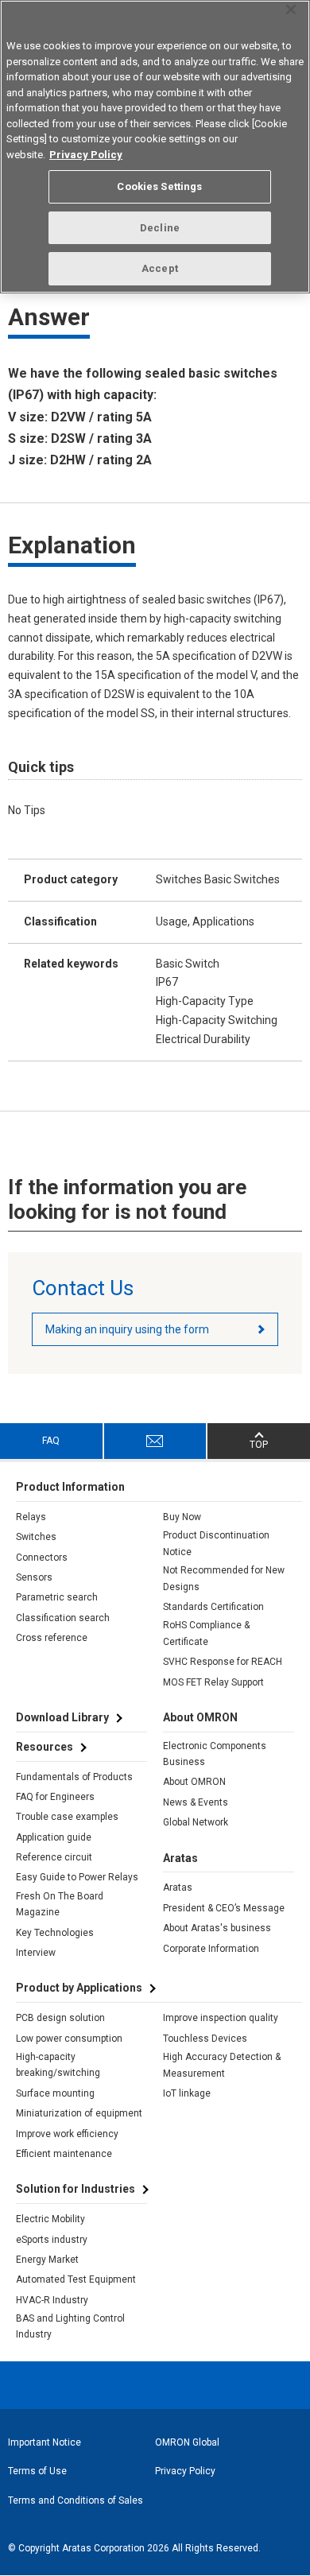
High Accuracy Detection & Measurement (222, 2065)
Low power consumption (69, 2039)
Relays (31, 1517)
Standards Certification (213, 1607)
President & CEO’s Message (224, 1908)
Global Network (196, 1822)
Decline (160, 228)
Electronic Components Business (215, 1754)
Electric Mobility (50, 2219)
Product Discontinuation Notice (216, 1543)
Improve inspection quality (221, 2018)
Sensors (34, 1577)
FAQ (51, 1441)
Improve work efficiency (67, 2134)
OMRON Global (187, 2442)
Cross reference (52, 1638)
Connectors (42, 1558)
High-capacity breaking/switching (58, 2065)
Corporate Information (211, 1949)
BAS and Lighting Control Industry (70, 2326)
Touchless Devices (205, 2039)
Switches (36, 1537)
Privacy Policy (185, 2471)
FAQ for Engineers (55, 1797)
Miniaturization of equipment (79, 2113)
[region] (155, 147)
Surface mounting (55, 2093)
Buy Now (182, 1517)
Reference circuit (54, 1857)
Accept (160, 268)
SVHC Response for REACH (223, 1662)
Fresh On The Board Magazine (60, 1904)
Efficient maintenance (64, 2154)
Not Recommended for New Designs (224, 1578)
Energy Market (47, 2260)
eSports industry (52, 2240)
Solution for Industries (76, 2189)
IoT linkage (187, 2093)
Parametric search (57, 1597)
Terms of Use (37, 2471)
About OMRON (194, 1782)
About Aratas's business (217, 1928)
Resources (45, 1747)
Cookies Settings (159, 186)
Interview (36, 1953)
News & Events (196, 1802)
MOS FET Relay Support (213, 1682)
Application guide (54, 1837)
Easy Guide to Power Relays (77, 1877)
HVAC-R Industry (52, 2300)
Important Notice (45, 2442)
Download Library (62, 1717)
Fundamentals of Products (74, 1777)
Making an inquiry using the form (127, 1329)
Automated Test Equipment (76, 2279)
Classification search (63, 1618)
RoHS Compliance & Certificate (206, 1633)
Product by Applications (79, 1988)
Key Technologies (55, 1933)
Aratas (178, 1887)
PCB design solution (60, 2018)
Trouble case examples (67, 1817)
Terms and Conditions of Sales (76, 2500)
